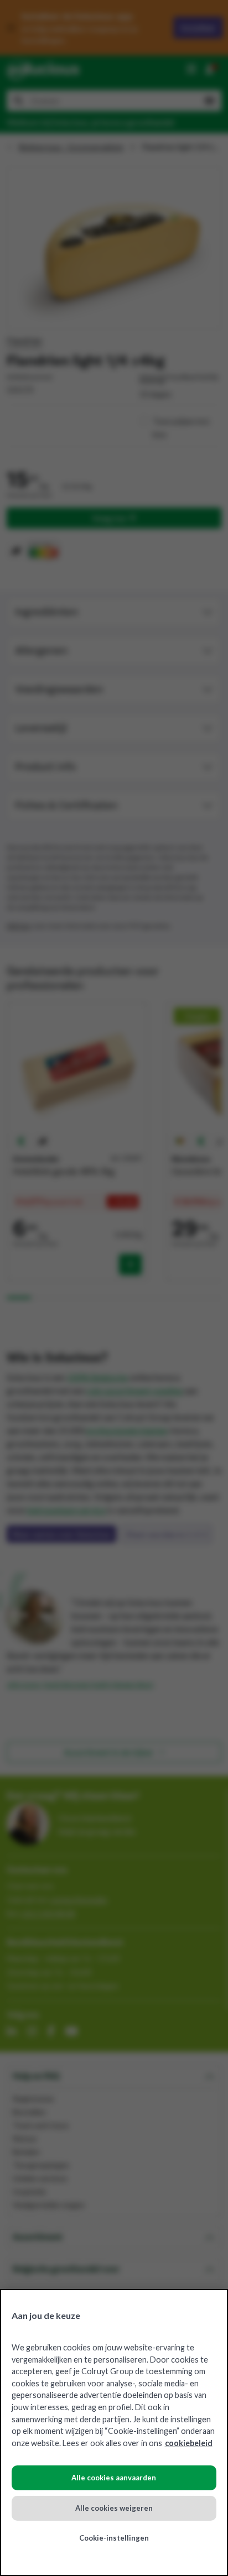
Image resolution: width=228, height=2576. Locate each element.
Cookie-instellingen (114, 2538)
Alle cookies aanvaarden (114, 2478)
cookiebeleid (189, 2443)
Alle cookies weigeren (114, 2508)
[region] (114, 2433)
